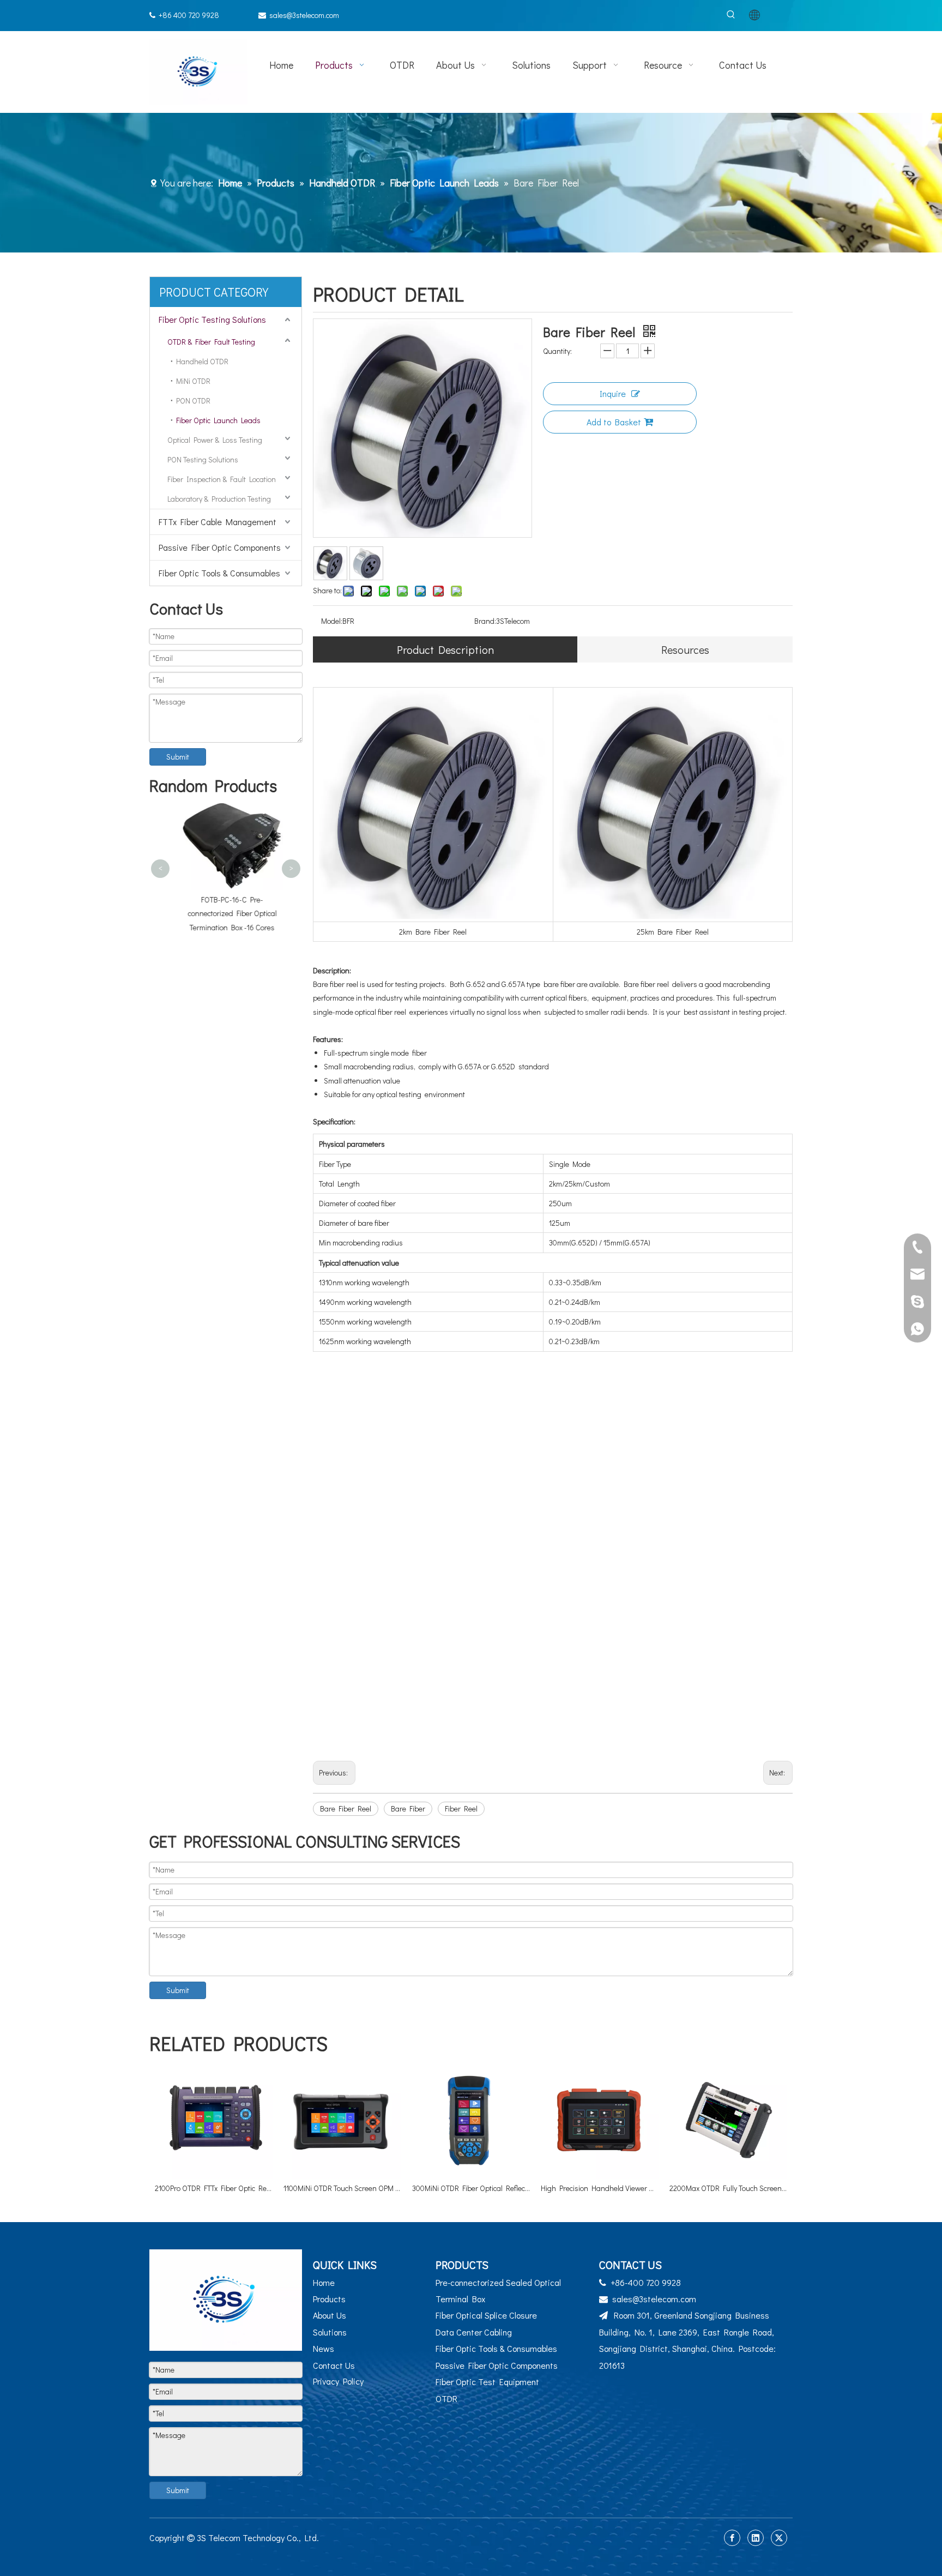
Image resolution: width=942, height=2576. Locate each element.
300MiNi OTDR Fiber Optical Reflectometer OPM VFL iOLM (471, 2188)
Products (329, 2299)
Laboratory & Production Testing (219, 499)
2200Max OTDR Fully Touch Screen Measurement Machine (728, 2188)
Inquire (613, 393)
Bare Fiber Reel (346, 1808)
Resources (685, 649)
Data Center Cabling (474, 2332)
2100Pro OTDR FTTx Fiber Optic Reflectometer (214, 2188)
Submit (178, 757)
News (324, 2348)
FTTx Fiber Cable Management (218, 522)
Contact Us (334, 2365)
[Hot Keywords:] (731, 15)
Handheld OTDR (202, 361)
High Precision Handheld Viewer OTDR (600, 2188)
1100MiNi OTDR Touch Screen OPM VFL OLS (342, 2188)
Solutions (330, 2332)
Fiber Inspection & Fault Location (222, 479)
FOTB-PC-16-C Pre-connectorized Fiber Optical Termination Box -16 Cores (226, 913)
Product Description (445, 649)
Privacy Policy (338, 2381)
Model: (332, 621)
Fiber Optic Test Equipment (487, 2382)
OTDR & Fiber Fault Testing (211, 342)
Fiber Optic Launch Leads (218, 420)
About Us (330, 2315)
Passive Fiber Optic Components (220, 547)
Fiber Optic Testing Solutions (212, 319)
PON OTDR (193, 401)
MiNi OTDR (193, 381)
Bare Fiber (408, 1808)
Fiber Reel (461, 1808)
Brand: (485, 621)
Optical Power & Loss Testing (215, 440)
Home (324, 2282)
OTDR (446, 2399)
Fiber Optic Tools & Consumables (219, 573)
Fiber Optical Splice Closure (486, 2315)
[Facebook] (732, 2538)
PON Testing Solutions (203, 459)
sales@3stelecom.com (304, 15)
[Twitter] (779, 2538)
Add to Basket (614, 422)
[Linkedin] (756, 2538)
